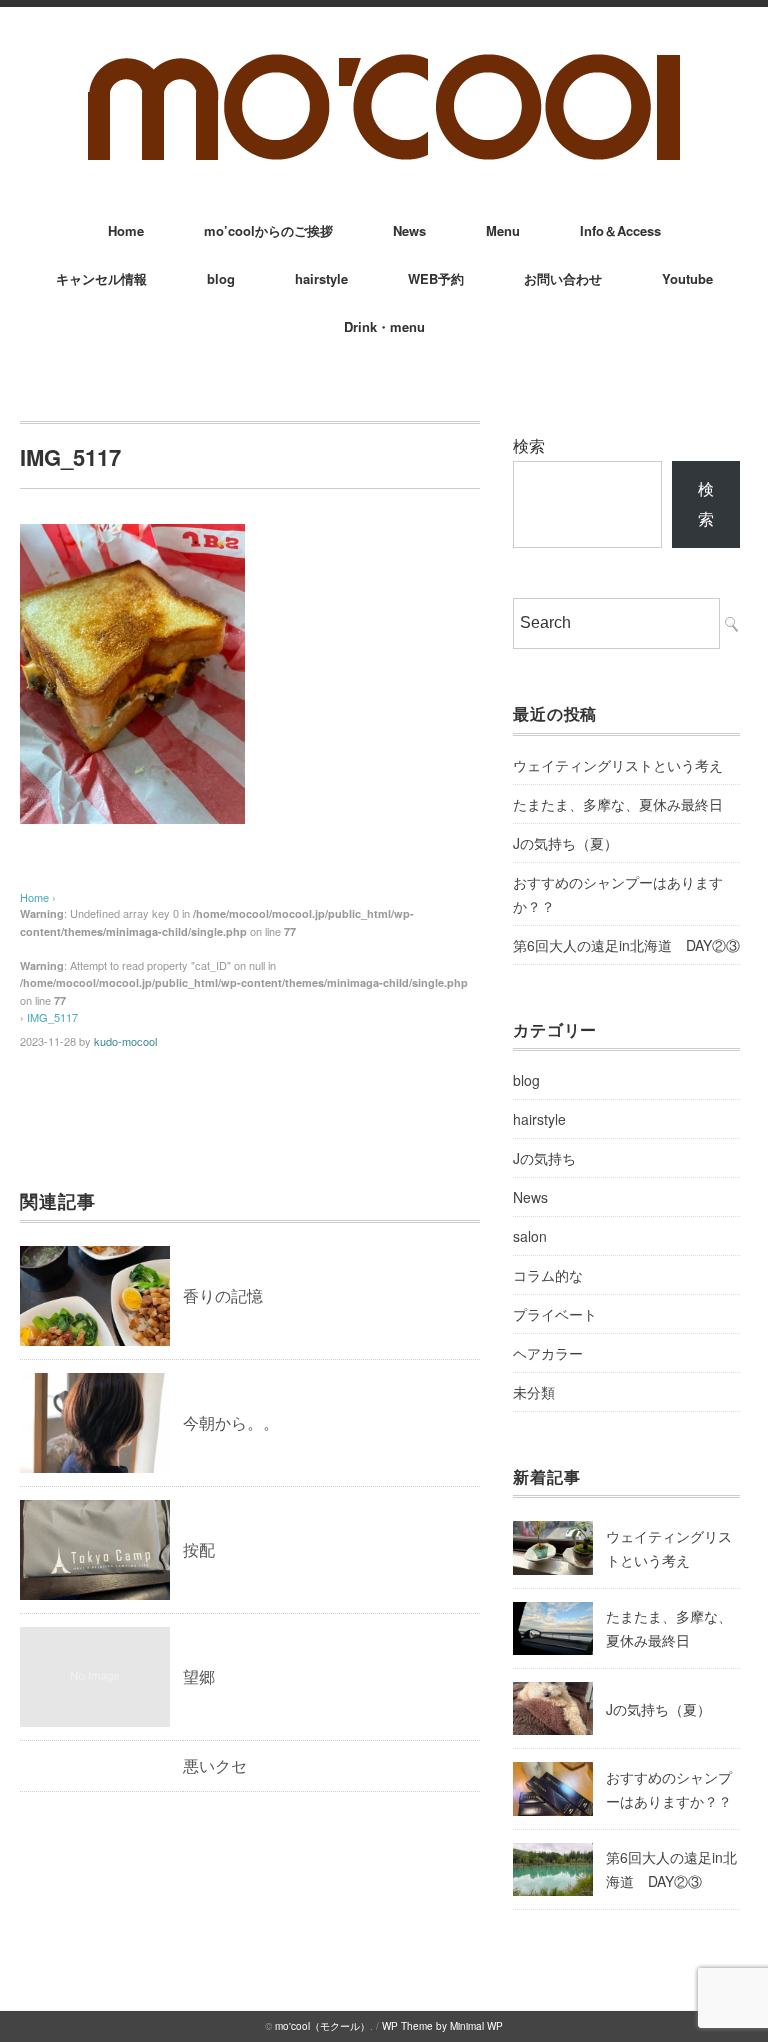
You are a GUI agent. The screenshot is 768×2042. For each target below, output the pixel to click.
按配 (199, 1549)
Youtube (687, 278)
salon (530, 1236)
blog (221, 278)
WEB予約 (436, 278)
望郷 (199, 1676)
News (409, 230)
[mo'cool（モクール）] (384, 61)
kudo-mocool (125, 1041)
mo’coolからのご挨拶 (268, 230)
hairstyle (321, 278)
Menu (503, 230)
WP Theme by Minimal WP (442, 2026)
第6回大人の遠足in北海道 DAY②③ (626, 945)
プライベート (555, 1314)
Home (126, 230)
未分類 (534, 1392)
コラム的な (548, 1275)
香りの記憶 (223, 1295)
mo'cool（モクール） (322, 2026)
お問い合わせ (563, 278)
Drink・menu (384, 326)
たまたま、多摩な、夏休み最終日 (618, 804)
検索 (529, 445)
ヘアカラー (548, 1353)
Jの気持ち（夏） (565, 843)
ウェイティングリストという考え (618, 765)
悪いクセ (215, 1765)
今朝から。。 (231, 1422)
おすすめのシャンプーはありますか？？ (618, 894)
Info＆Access (620, 230)
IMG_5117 (52, 1017)
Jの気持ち (544, 1158)
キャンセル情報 (101, 278)
